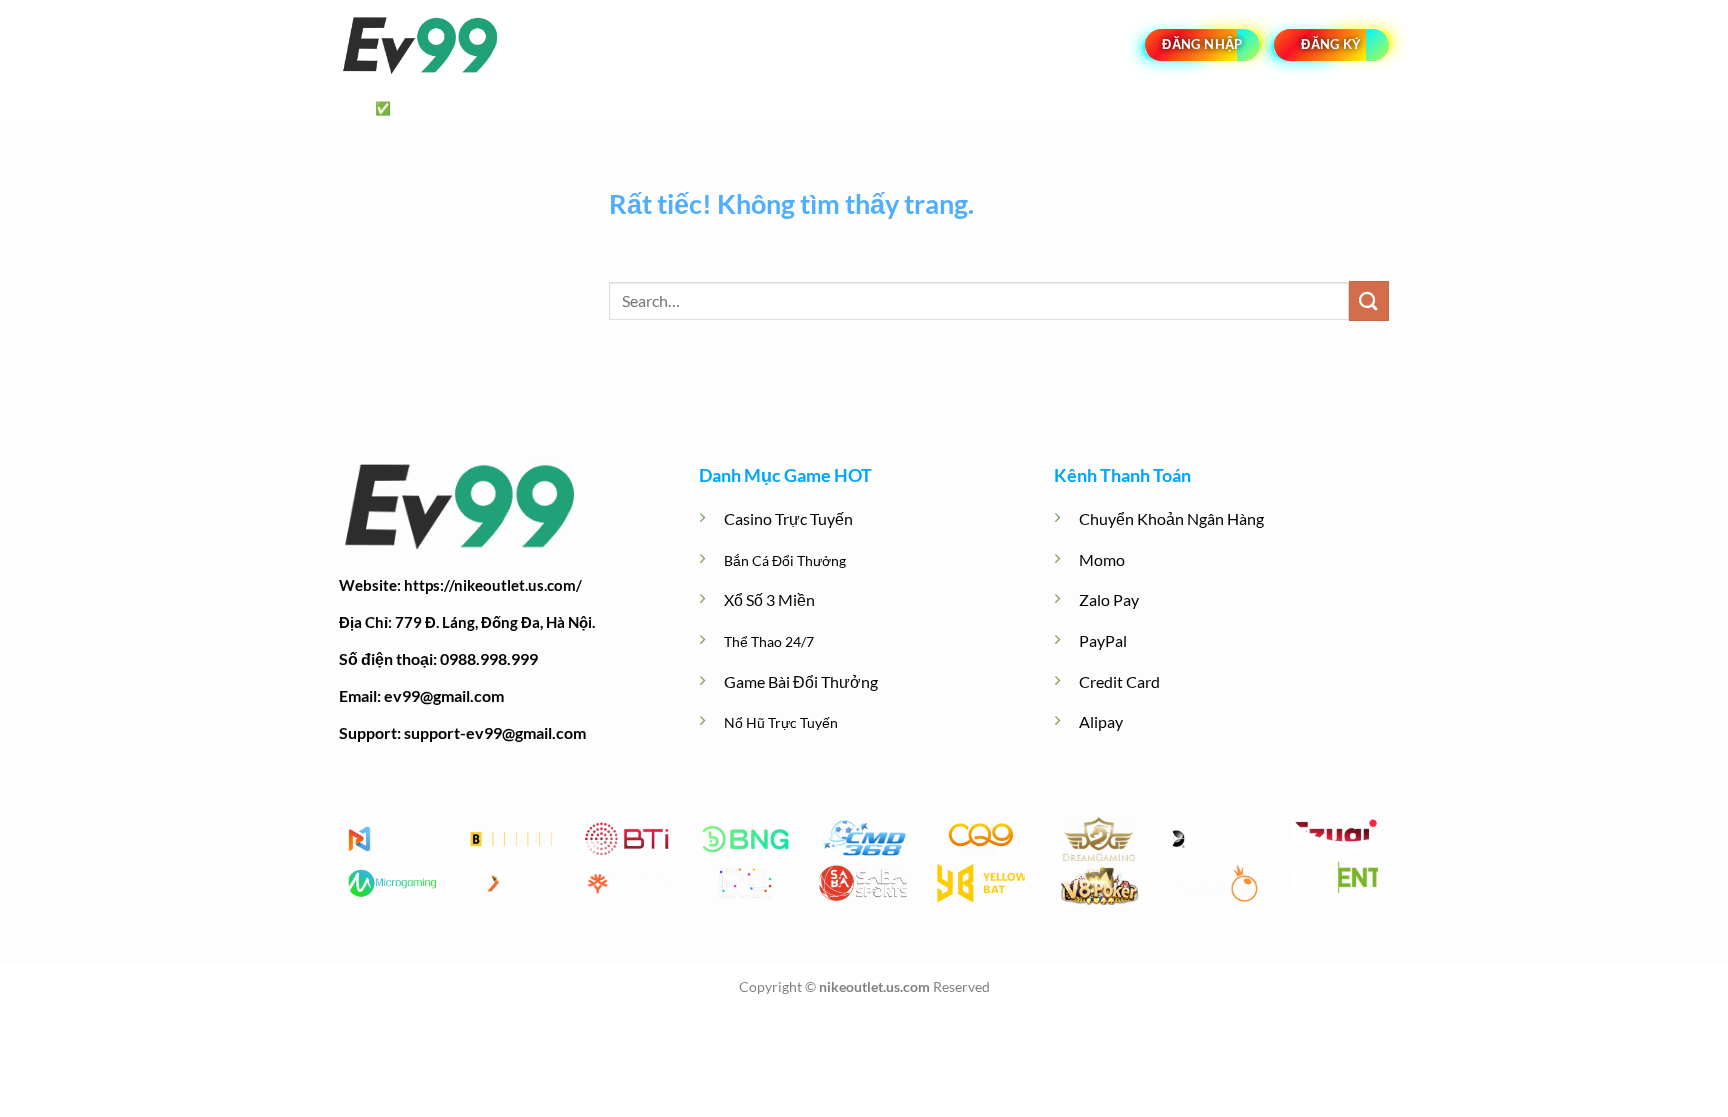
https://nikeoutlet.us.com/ (493, 585)
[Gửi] (1369, 300)
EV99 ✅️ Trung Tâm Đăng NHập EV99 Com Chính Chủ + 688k (547, 108)
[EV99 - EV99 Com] (439, 45)
